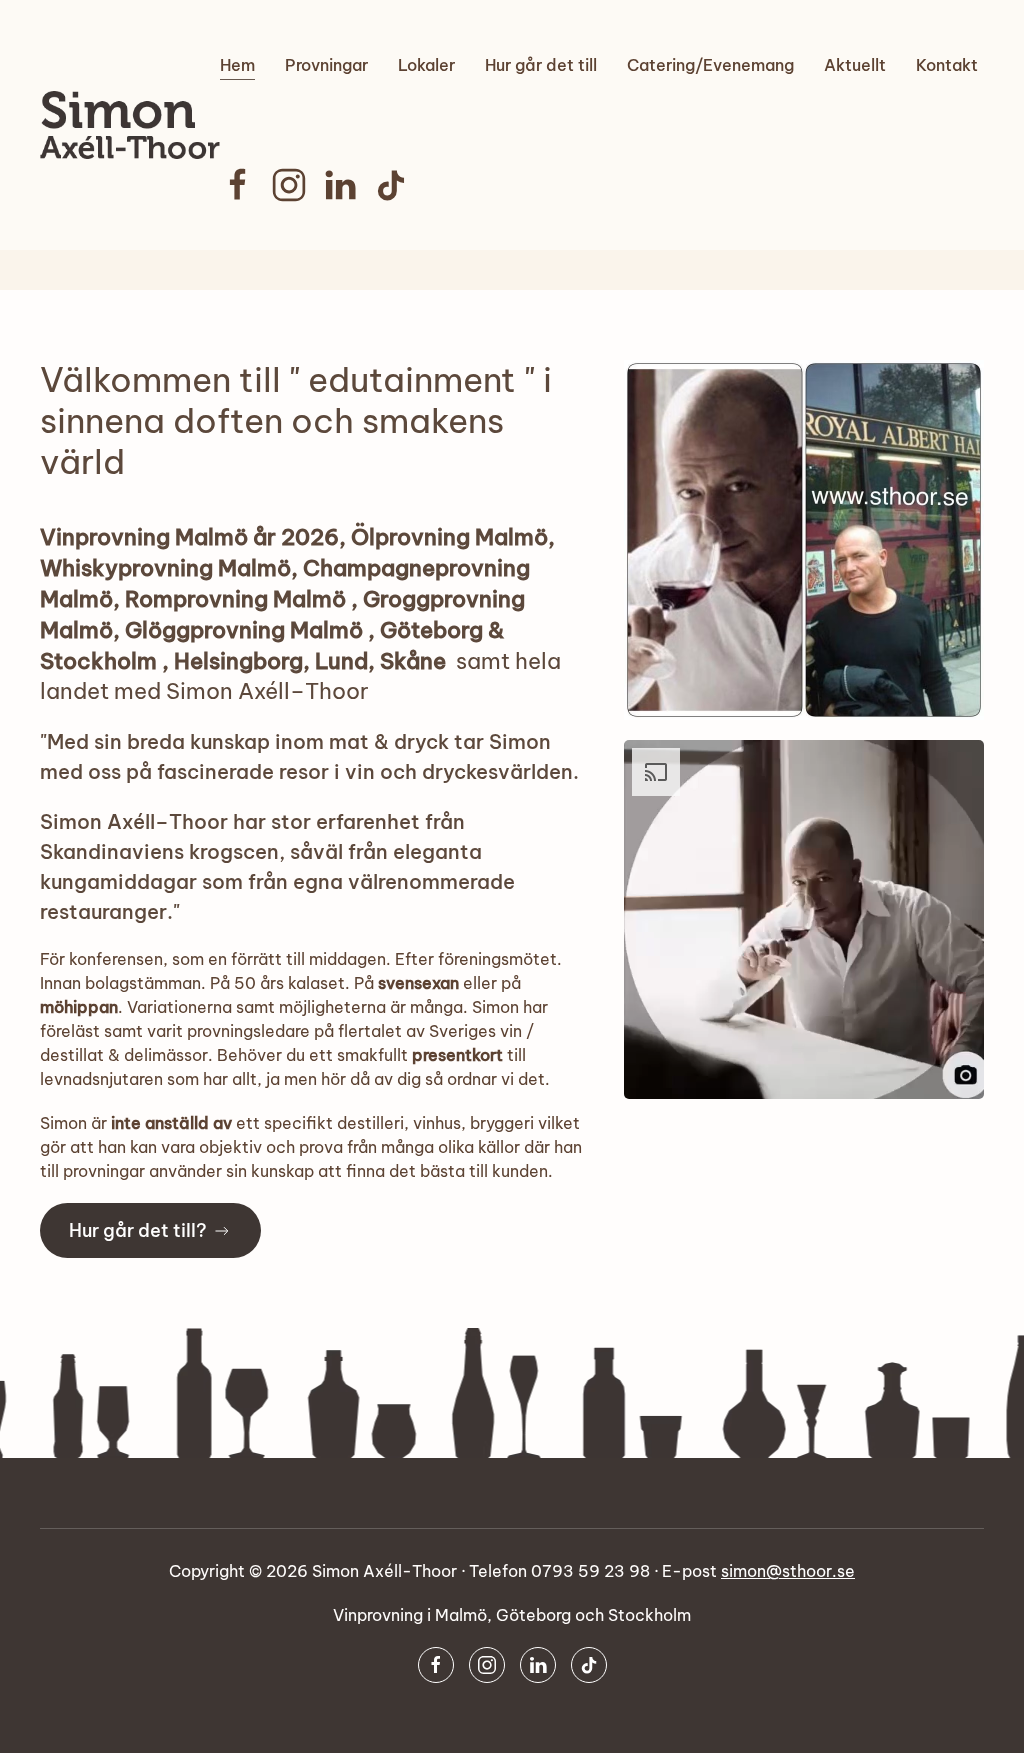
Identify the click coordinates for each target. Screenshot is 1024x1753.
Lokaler (426, 65)
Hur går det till (541, 65)
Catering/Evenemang (710, 65)
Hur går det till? (138, 1230)
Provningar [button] (326, 65)
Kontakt (947, 65)
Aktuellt (855, 65)
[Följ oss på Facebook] (238, 183)
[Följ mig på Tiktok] (391, 183)
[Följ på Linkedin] (340, 183)
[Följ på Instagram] (289, 183)
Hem (237, 65)
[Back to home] (130, 125)
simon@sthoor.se (788, 1571)
